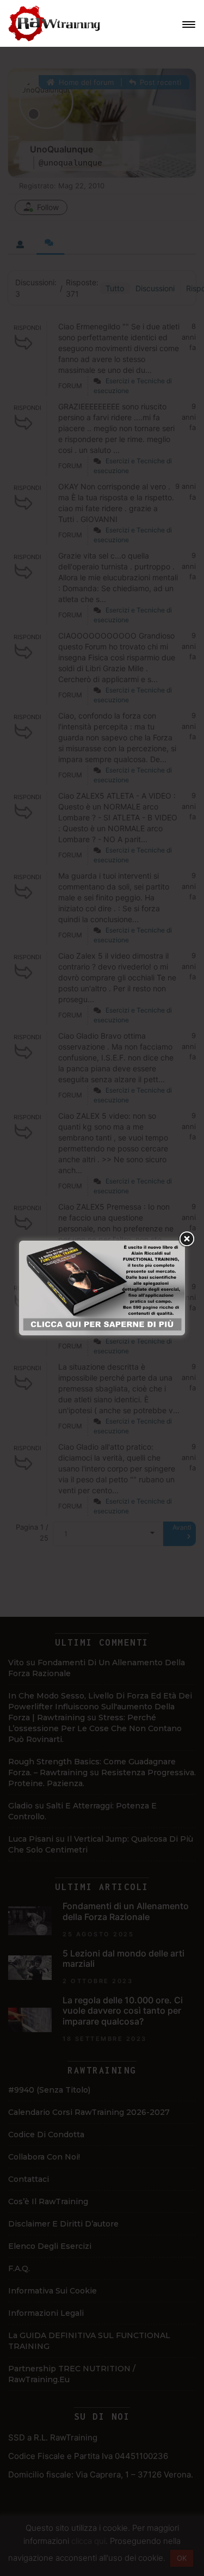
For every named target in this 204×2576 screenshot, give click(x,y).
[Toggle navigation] (189, 24)
